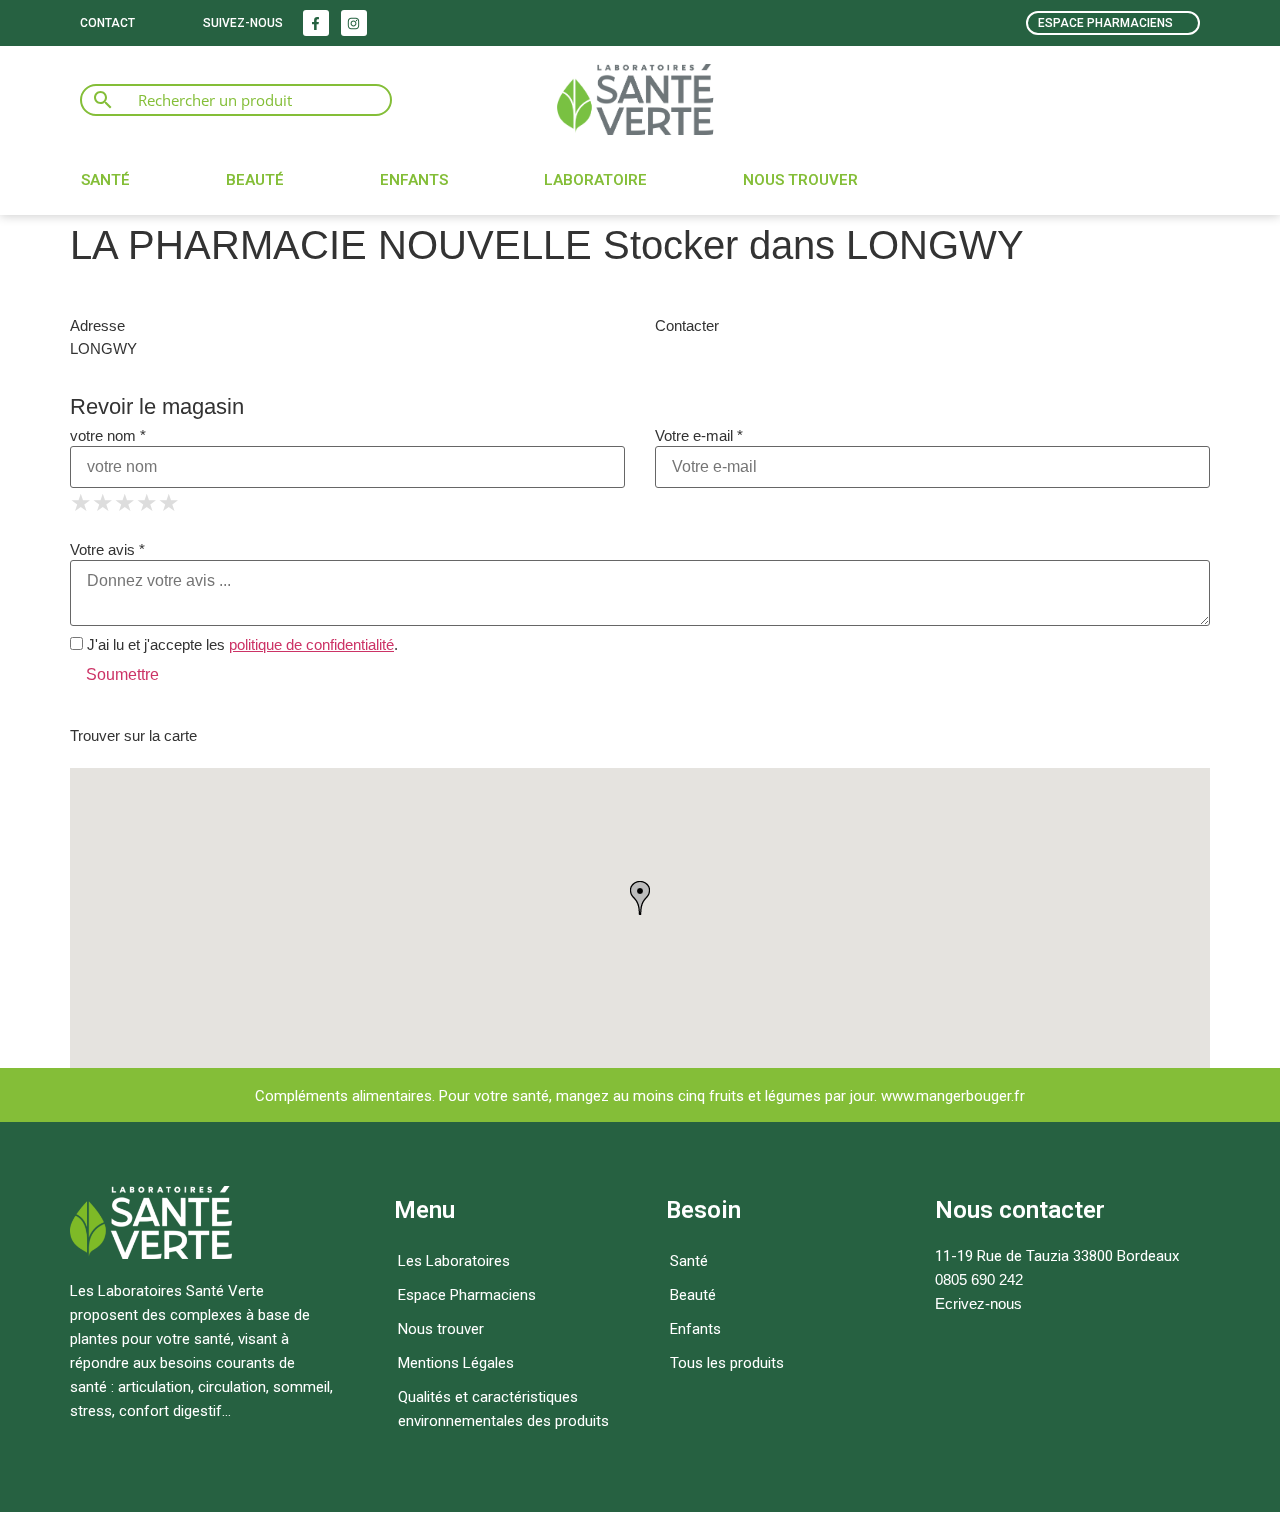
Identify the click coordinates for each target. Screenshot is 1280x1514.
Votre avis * (107, 549)
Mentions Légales (456, 1363)
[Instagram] (354, 23)
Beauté (255, 180)
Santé (105, 180)
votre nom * (108, 435)
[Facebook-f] (316, 23)
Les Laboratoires (454, 1261)
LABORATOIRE (595, 180)
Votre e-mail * (699, 435)
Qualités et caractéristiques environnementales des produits (503, 1409)
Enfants (414, 180)
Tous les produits (727, 1363)
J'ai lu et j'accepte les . (240, 644)
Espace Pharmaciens (467, 1295)
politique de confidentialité (311, 644)
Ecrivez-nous (978, 1303)
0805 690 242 (979, 1279)
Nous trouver (800, 180)
